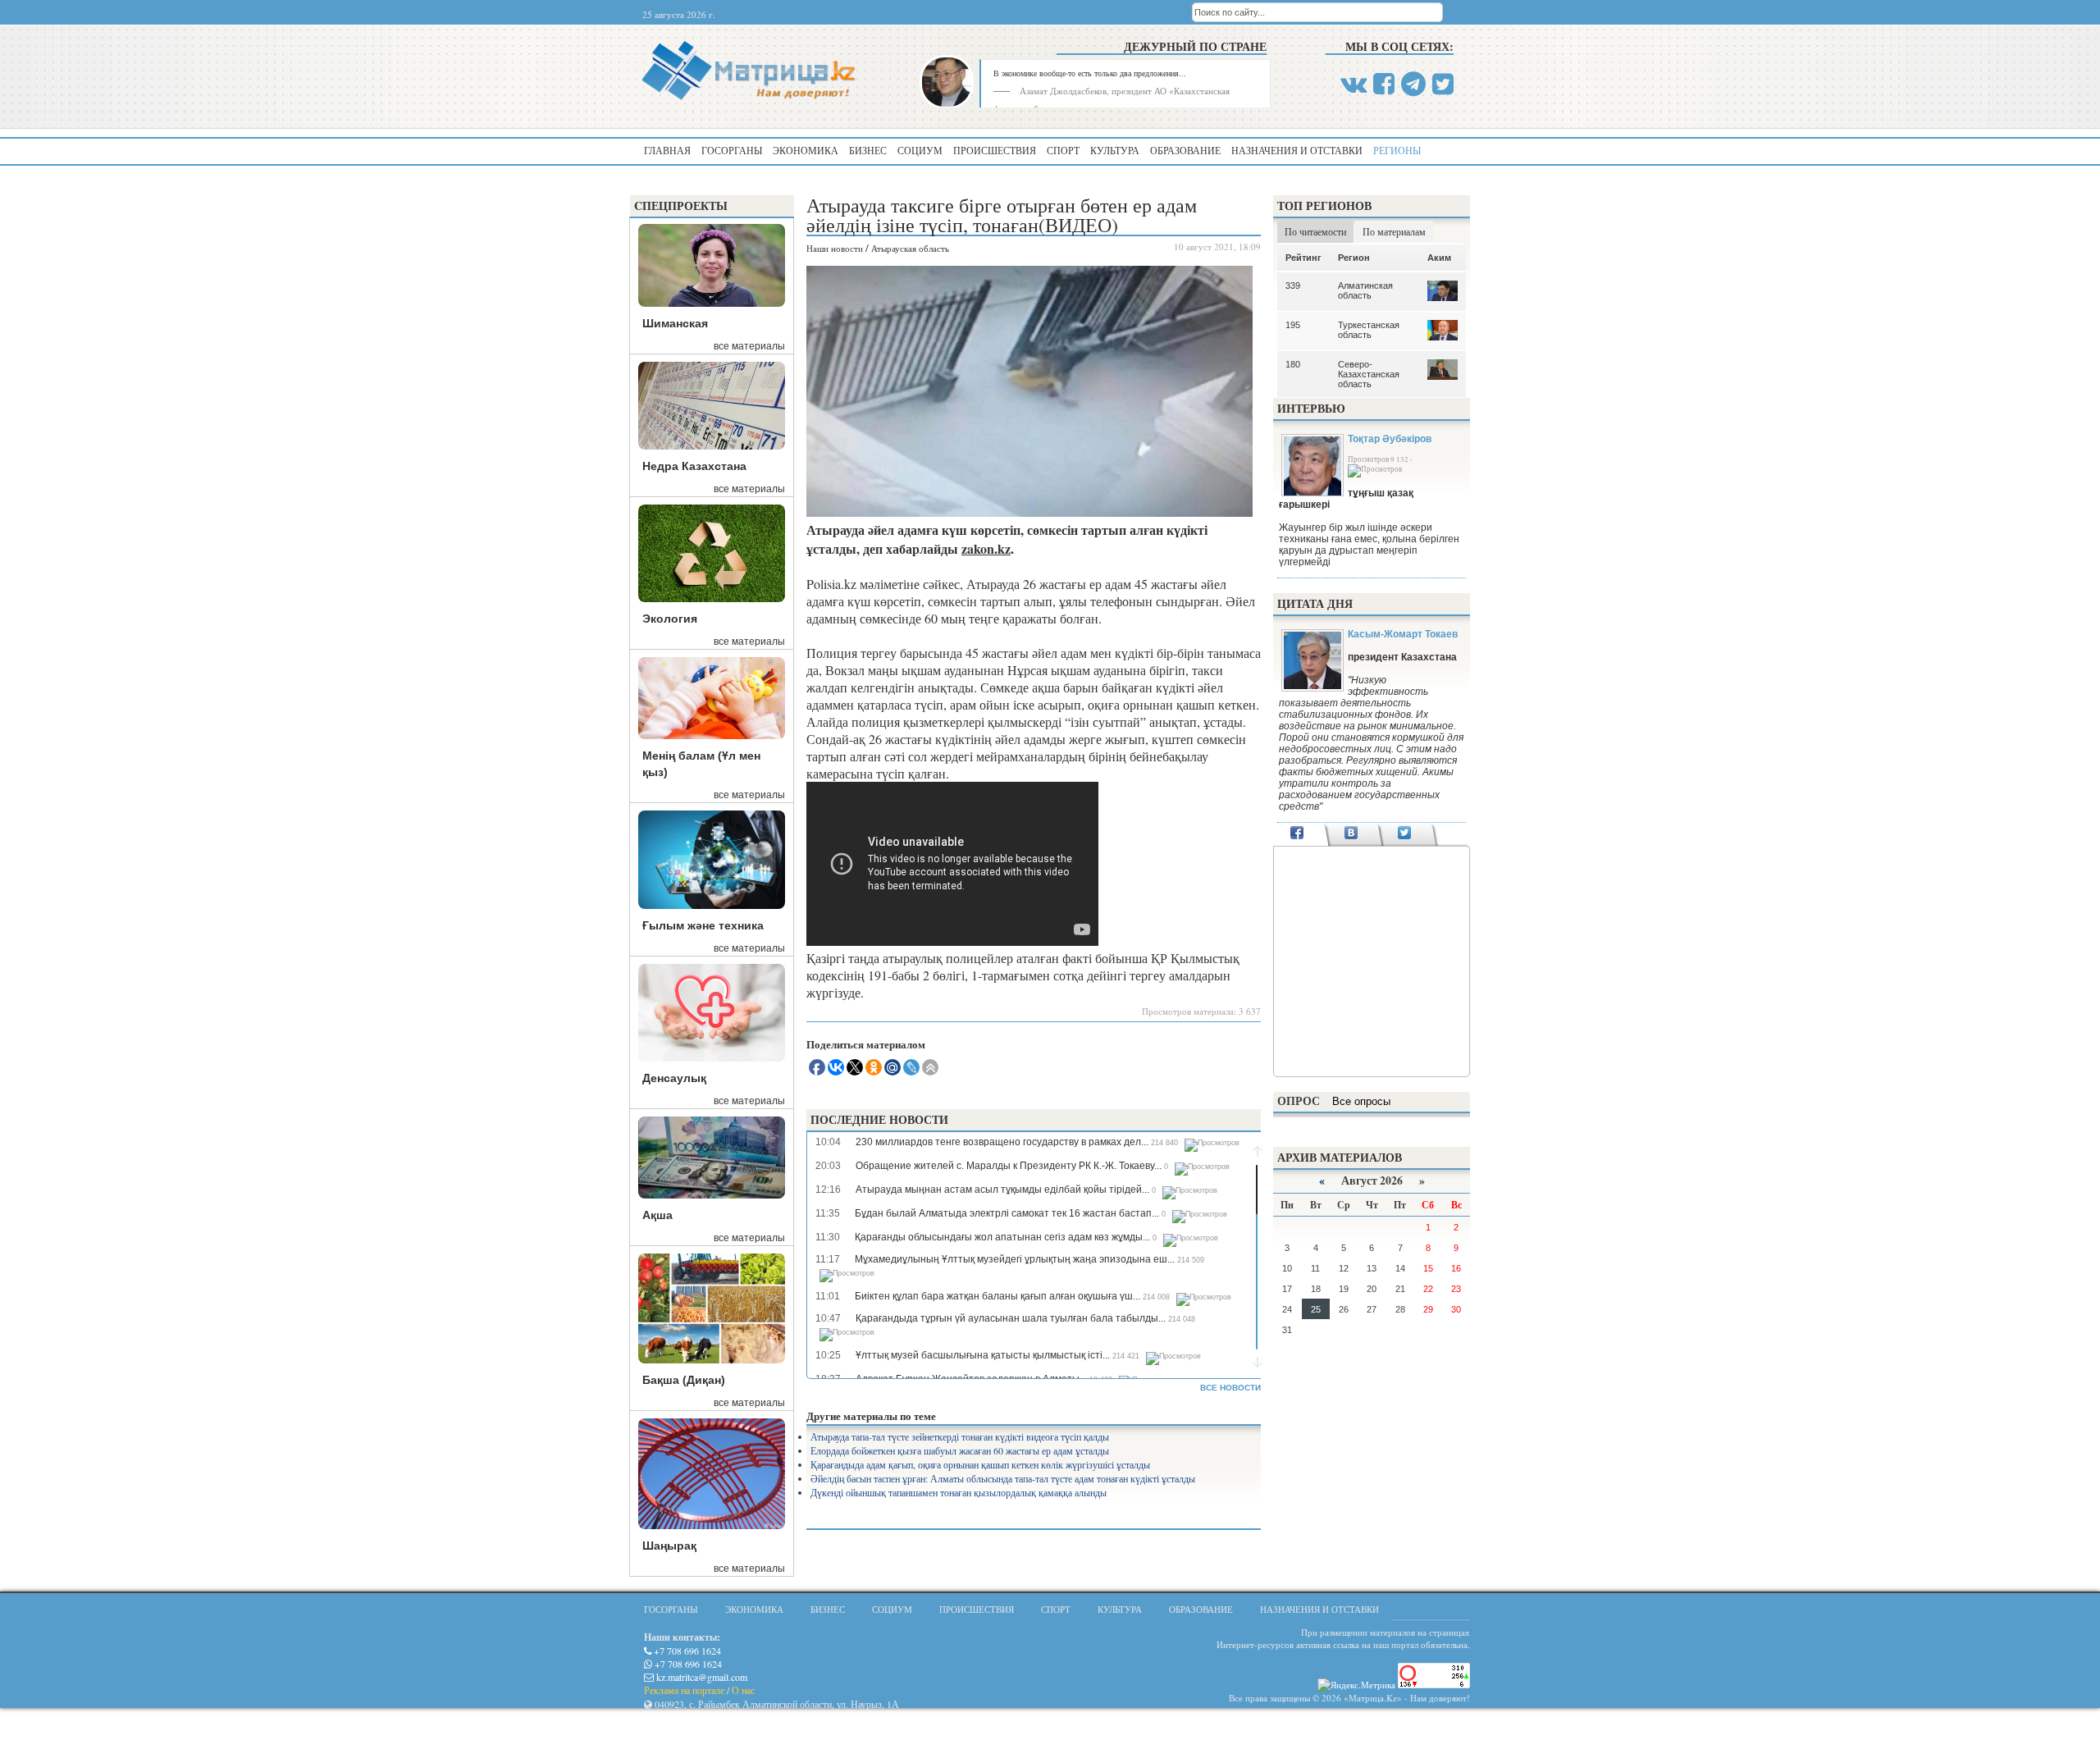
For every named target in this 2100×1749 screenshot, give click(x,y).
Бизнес (868, 150)
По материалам (1394, 231)
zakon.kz (986, 548)
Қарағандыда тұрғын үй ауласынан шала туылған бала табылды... (1011, 1318)
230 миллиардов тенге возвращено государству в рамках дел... (1002, 1142)
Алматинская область (1365, 290)
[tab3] (1405, 834)
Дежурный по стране (1195, 46)
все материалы (749, 346)
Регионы (1397, 150)
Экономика (806, 150)
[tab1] (1297, 834)
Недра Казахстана (694, 466)
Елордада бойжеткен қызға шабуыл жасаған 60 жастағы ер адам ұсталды (960, 1450)
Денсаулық (674, 1078)
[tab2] (1351, 834)
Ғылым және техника (703, 925)
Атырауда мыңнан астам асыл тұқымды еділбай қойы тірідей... (1002, 1190)
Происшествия (995, 150)
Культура (1115, 150)
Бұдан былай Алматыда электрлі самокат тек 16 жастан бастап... (1007, 1213)
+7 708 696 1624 (686, 1651)
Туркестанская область (1369, 330)
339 (1293, 285)
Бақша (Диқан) (684, 1380)
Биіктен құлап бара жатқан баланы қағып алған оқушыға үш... (997, 1296)
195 (1293, 325)
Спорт (1063, 150)
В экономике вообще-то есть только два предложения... (1090, 73)
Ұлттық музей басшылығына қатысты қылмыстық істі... (983, 1355)
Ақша (657, 1215)
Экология (670, 619)
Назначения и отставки (1297, 150)
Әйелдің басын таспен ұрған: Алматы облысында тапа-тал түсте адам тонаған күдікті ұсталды (1003, 1478)
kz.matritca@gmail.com (701, 1677)
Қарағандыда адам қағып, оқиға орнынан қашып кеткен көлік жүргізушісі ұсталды (980, 1464)
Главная (667, 150)
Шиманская (675, 323)
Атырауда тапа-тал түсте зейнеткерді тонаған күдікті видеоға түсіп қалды (960, 1436)
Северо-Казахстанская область (1369, 374)
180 (1293, 364)
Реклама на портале (684, 1690)
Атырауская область (910, 248)
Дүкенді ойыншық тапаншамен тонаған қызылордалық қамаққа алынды (959, 1492)
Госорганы (732, 150)
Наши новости (835, 248)
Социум (920, 150)
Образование (1185, 150)
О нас (743, 1690)
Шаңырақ (669, 1546)
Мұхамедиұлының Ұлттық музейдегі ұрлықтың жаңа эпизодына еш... (1015, 1259)
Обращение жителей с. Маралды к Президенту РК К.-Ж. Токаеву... (1009, 1166)
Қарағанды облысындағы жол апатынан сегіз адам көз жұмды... (1002, 1237)
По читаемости (1315, 231)
